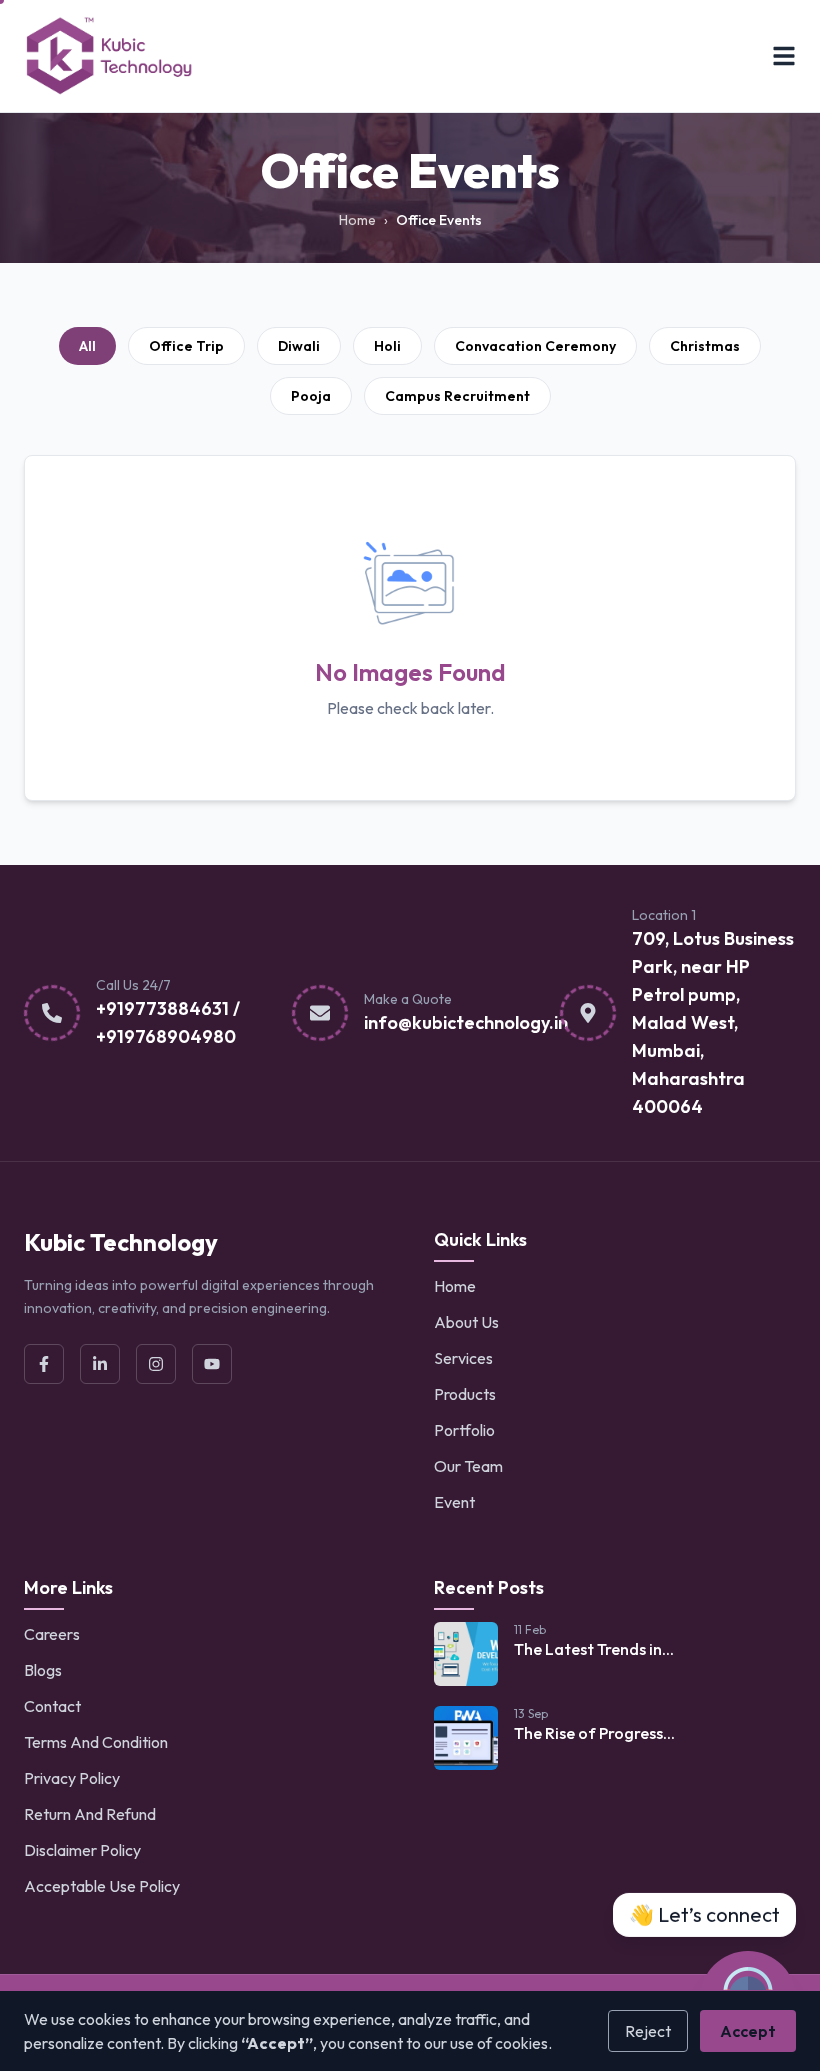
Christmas (705, 346)
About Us (466, 1322)
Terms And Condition (96, 1742)
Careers (52, 1634)
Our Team (468, 1466)
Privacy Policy (72, 1778)
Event (454, 1502)
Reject (648, 2031)
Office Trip (186, 346)
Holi (387, 346)
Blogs (43, 1670)
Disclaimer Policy (82, 1850)
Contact (52, 1706)
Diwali (299, 346)
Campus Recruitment (457, 396)
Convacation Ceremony (535, 346)
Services (463, 1358)
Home (357, 220)
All (87, 346)
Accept (748, 2031)
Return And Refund (90, 1814)
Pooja (311, 396)
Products (465, 1394)
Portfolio (464, 1430)
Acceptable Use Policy (102, 1886)
